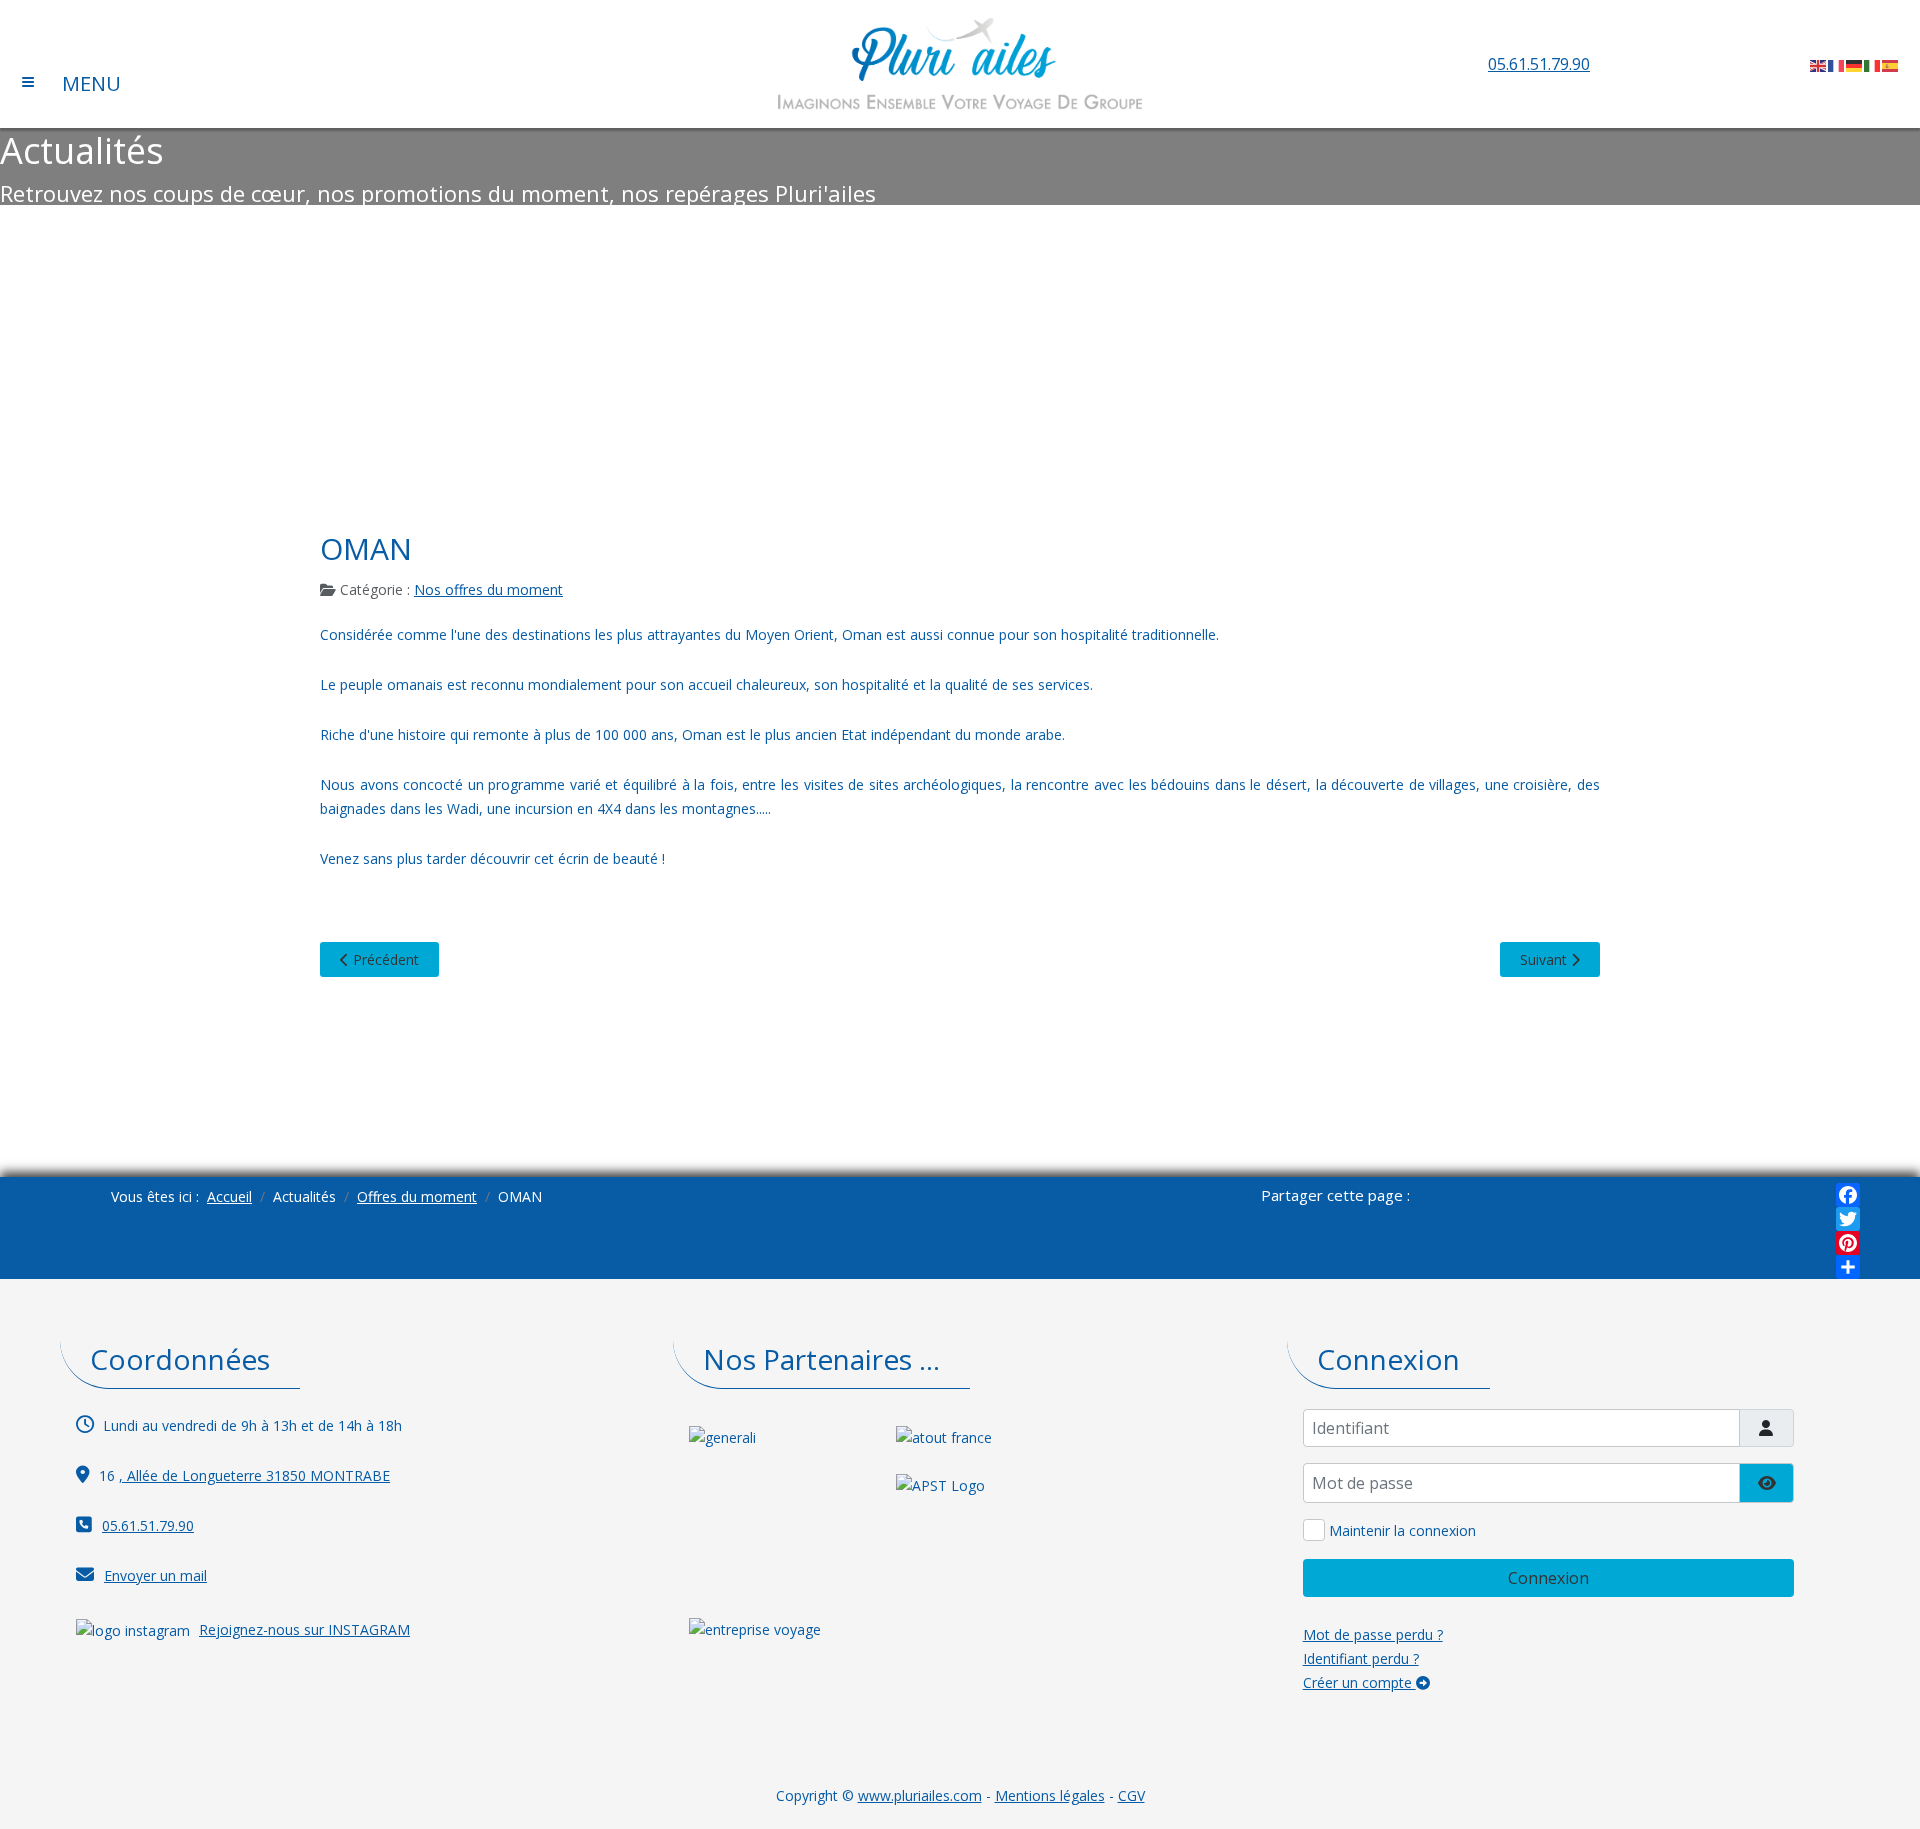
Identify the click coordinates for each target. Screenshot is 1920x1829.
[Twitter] (1848, 1219)
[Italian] (1873, 64)
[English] (1819, 64)
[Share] (1848, 1267)
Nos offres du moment (488, 589)
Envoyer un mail (155, 1575)
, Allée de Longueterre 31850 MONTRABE (254, 1475)
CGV (1131, 1795)
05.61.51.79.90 (1539, 64)
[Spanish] (1891, 64)
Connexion (1548, 1578)
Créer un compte (1359, 1682)
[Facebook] (1848, 1195)
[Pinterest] (1848, 1243)
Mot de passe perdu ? (1373, 1634)
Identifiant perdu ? (1361, 1658)
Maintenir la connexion (1402, 1530)
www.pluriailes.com (920, 1795)
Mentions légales (1050, 1795)
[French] (1837, 64)
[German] (1855, 64)
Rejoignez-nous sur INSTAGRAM (304, 1629)
